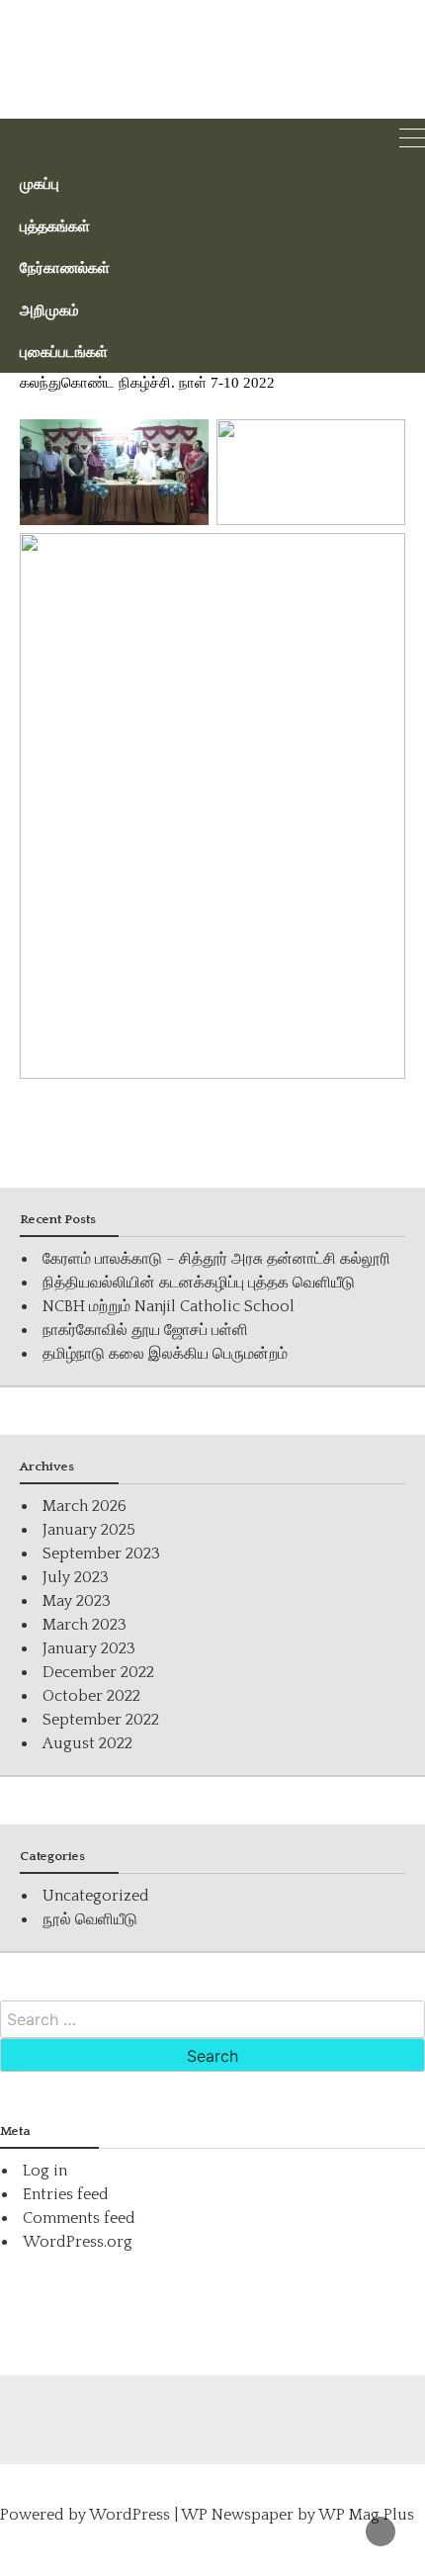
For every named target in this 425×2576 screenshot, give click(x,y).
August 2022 (87, 1743)
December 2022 (98, 1672)
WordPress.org (78, 2242)
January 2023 (89, 1648)
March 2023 (85, 1625)
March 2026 (85, 1506)
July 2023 (76, 1577)
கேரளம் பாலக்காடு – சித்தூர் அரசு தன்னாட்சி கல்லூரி (216, 1259)
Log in (45, 2171)
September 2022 (101, 1720)
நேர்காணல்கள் (65, 267)
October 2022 (91, 1696)
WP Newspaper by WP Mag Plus (297, 2515)
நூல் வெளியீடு (90, 1919)
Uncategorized (96, 1896)
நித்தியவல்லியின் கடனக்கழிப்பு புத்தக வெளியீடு (199, 1283)
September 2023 (101, 1554)
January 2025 (89, 1530)
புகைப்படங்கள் (64, 351)
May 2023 (77, 1601)
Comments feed (79, 2218)
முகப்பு (40, 183)
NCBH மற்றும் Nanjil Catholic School (169, 1306)
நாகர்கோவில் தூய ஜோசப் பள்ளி (145, 1330)
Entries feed (66, 2194)
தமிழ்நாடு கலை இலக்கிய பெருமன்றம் (165, 1354)
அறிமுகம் (49, 310)
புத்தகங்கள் (55, 225)
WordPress (129, 2515)
